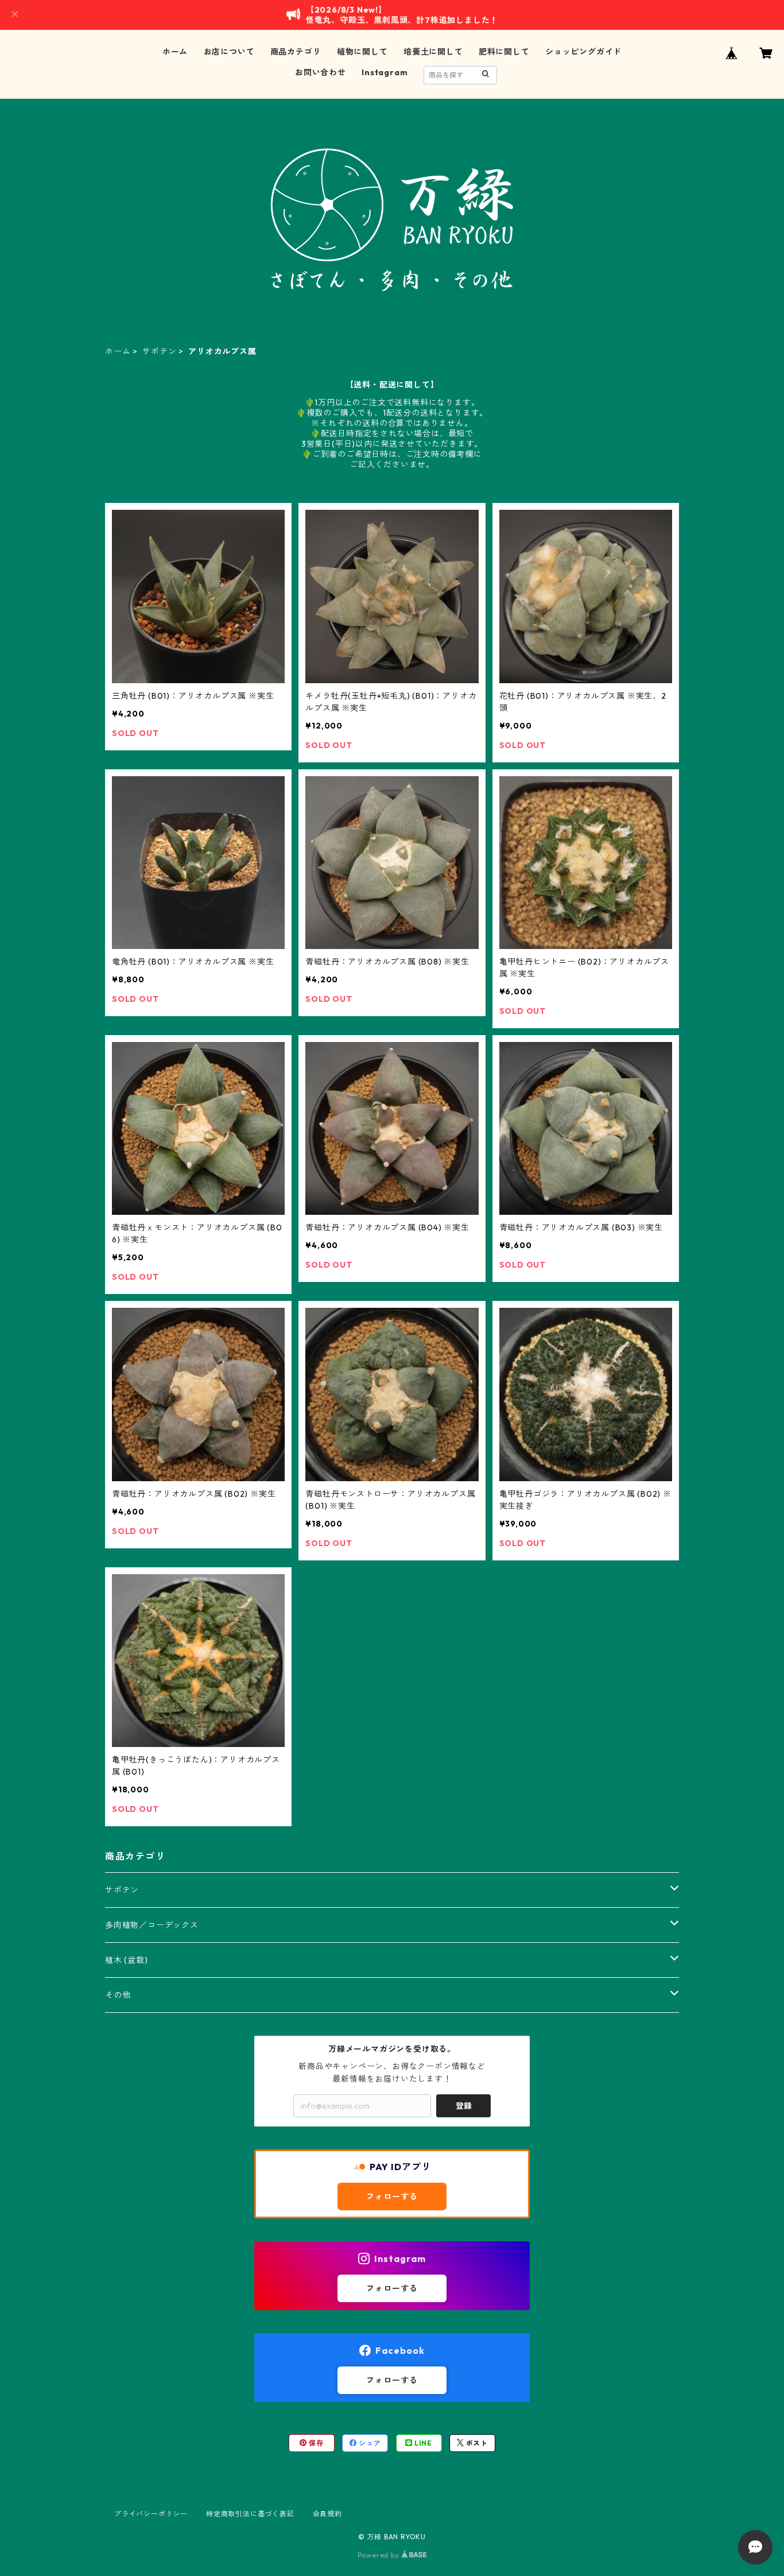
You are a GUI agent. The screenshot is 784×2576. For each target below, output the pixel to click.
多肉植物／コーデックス (152, 1925)
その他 (118, 1995)
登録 (464, 2106)
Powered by (380, 2555)
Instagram (385, 72)
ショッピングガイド (583, 52)
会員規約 (327, 2514)
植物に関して (362, 52)
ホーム (175, 52)
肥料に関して (504, 52)
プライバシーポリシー (151, 2514)
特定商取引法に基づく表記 (250, 2514)
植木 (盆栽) (127, 1960)
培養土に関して (433, 52)
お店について (229, 52)
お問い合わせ (321, 72)
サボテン (159, 351)
